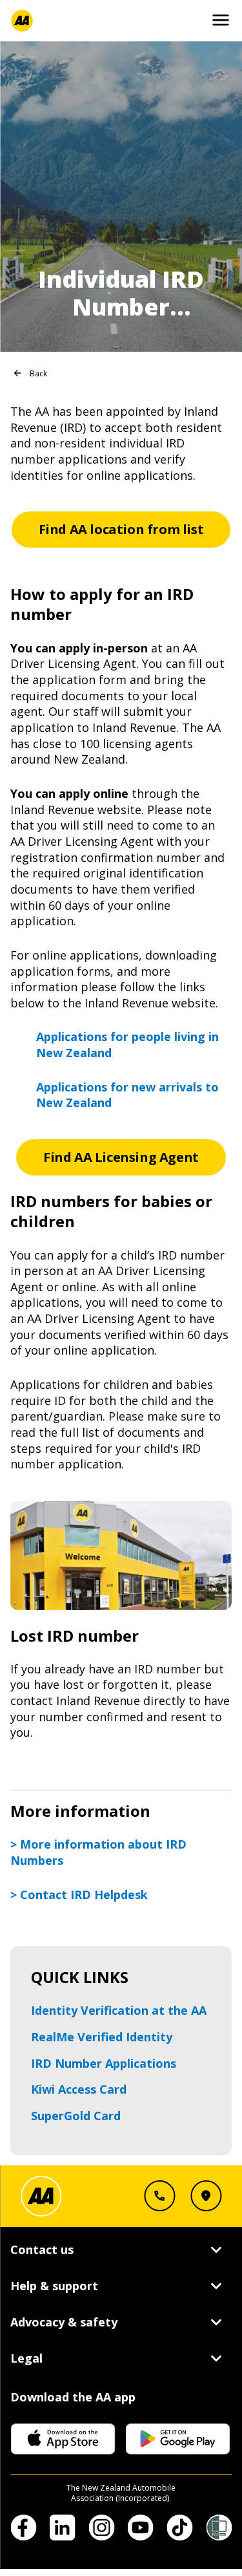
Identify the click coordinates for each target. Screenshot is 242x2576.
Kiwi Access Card (79, 2089)
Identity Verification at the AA (119, 2010)
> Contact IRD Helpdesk (79, 1894)
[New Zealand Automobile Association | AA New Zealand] (22, 21)
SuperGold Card (76, 2116)
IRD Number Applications (104, 2063)
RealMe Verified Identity (102, 2037)
